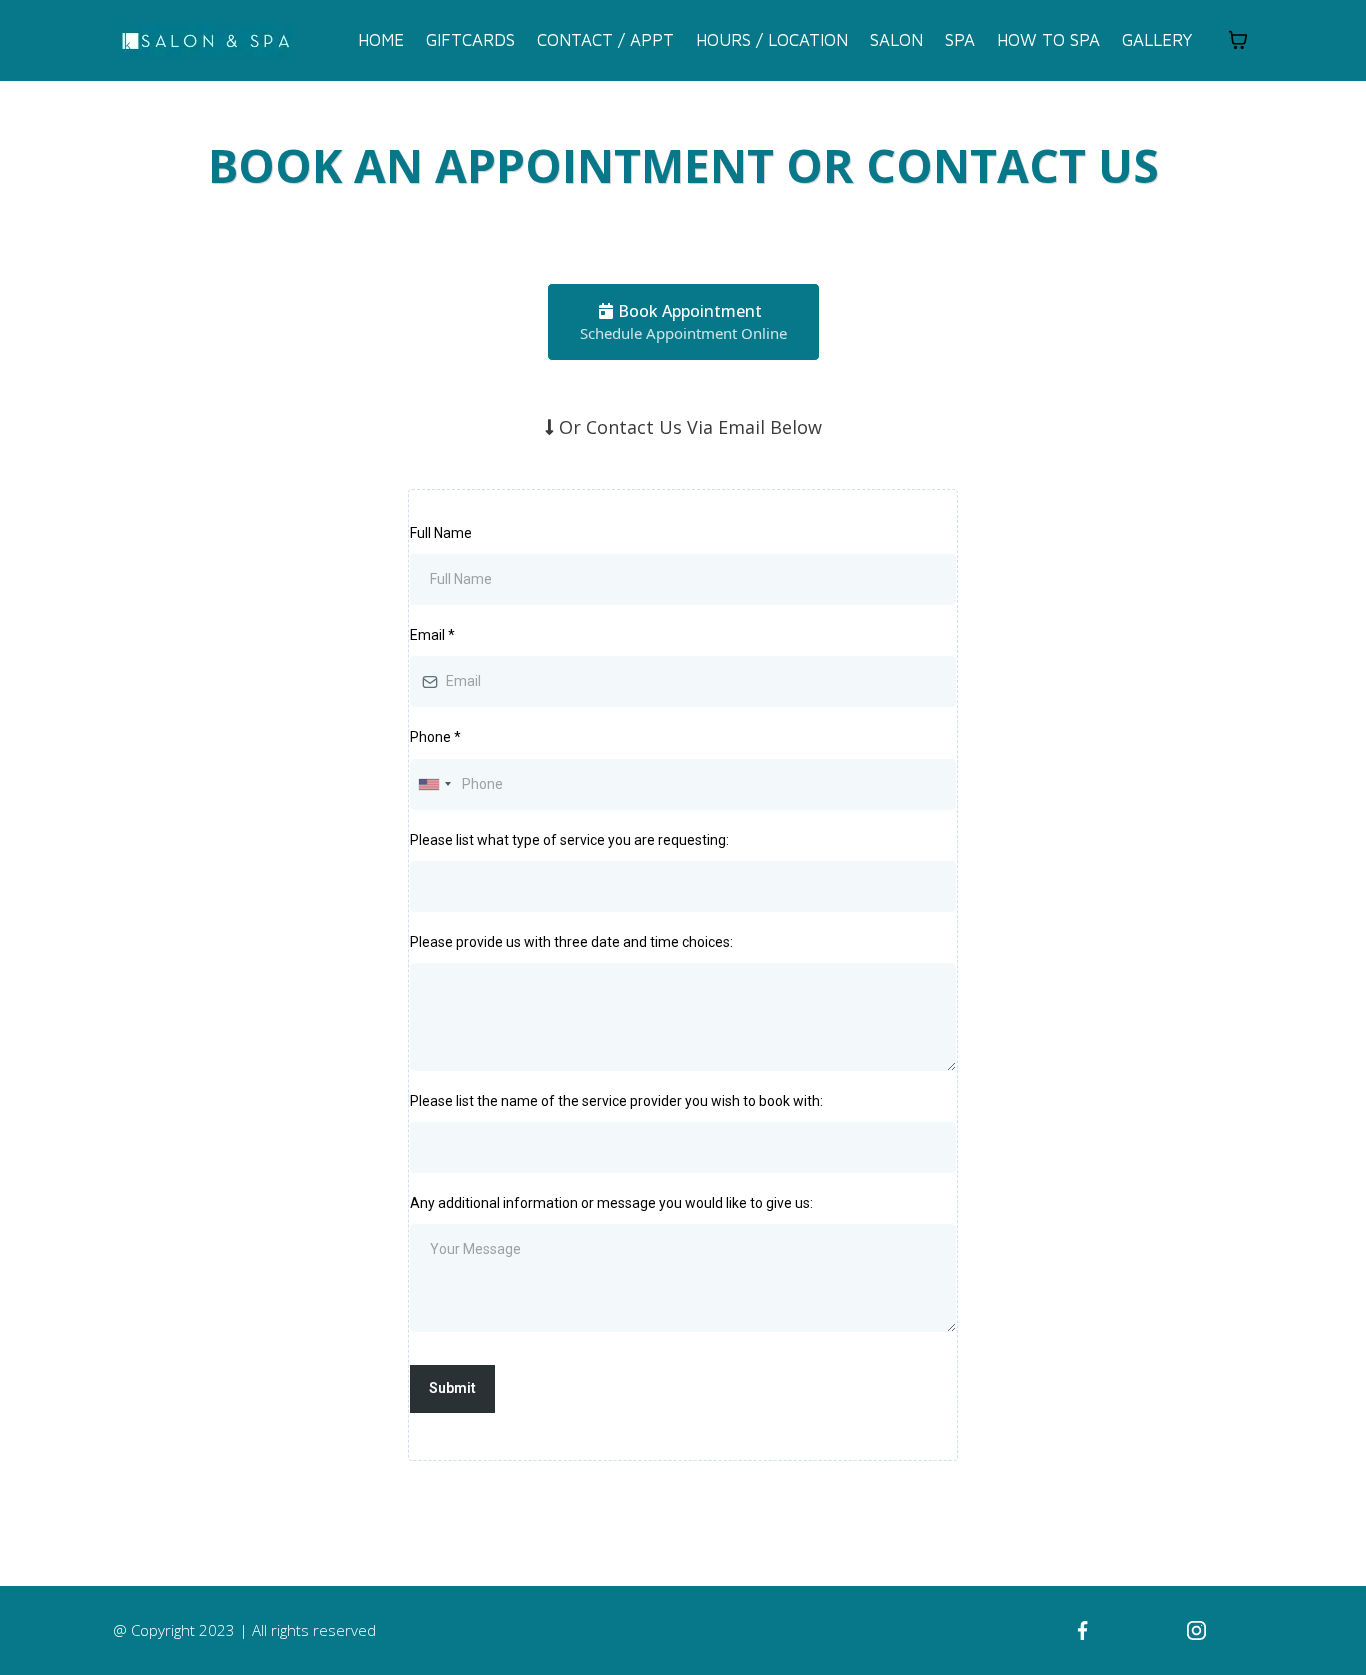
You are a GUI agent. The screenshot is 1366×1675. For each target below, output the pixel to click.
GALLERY (1157, 40)
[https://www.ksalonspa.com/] (205, 40)
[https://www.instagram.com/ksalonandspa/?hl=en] (1196, 1631)
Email (432, 635)
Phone (435, 737)
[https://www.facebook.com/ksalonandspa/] (1083, 1631)
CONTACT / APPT (605, 40)
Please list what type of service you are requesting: (569, 840)
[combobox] (434, 784)
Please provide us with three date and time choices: (571, 942)
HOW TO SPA (1048, 40)
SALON (896, 40)
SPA (960, 40)
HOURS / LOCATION (772, 40)
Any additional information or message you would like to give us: (611, 1203)
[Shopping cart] (1238, 40)
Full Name (441, 533)
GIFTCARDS (470, 40)
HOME (381, 40)
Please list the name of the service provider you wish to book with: (616, 1101)
